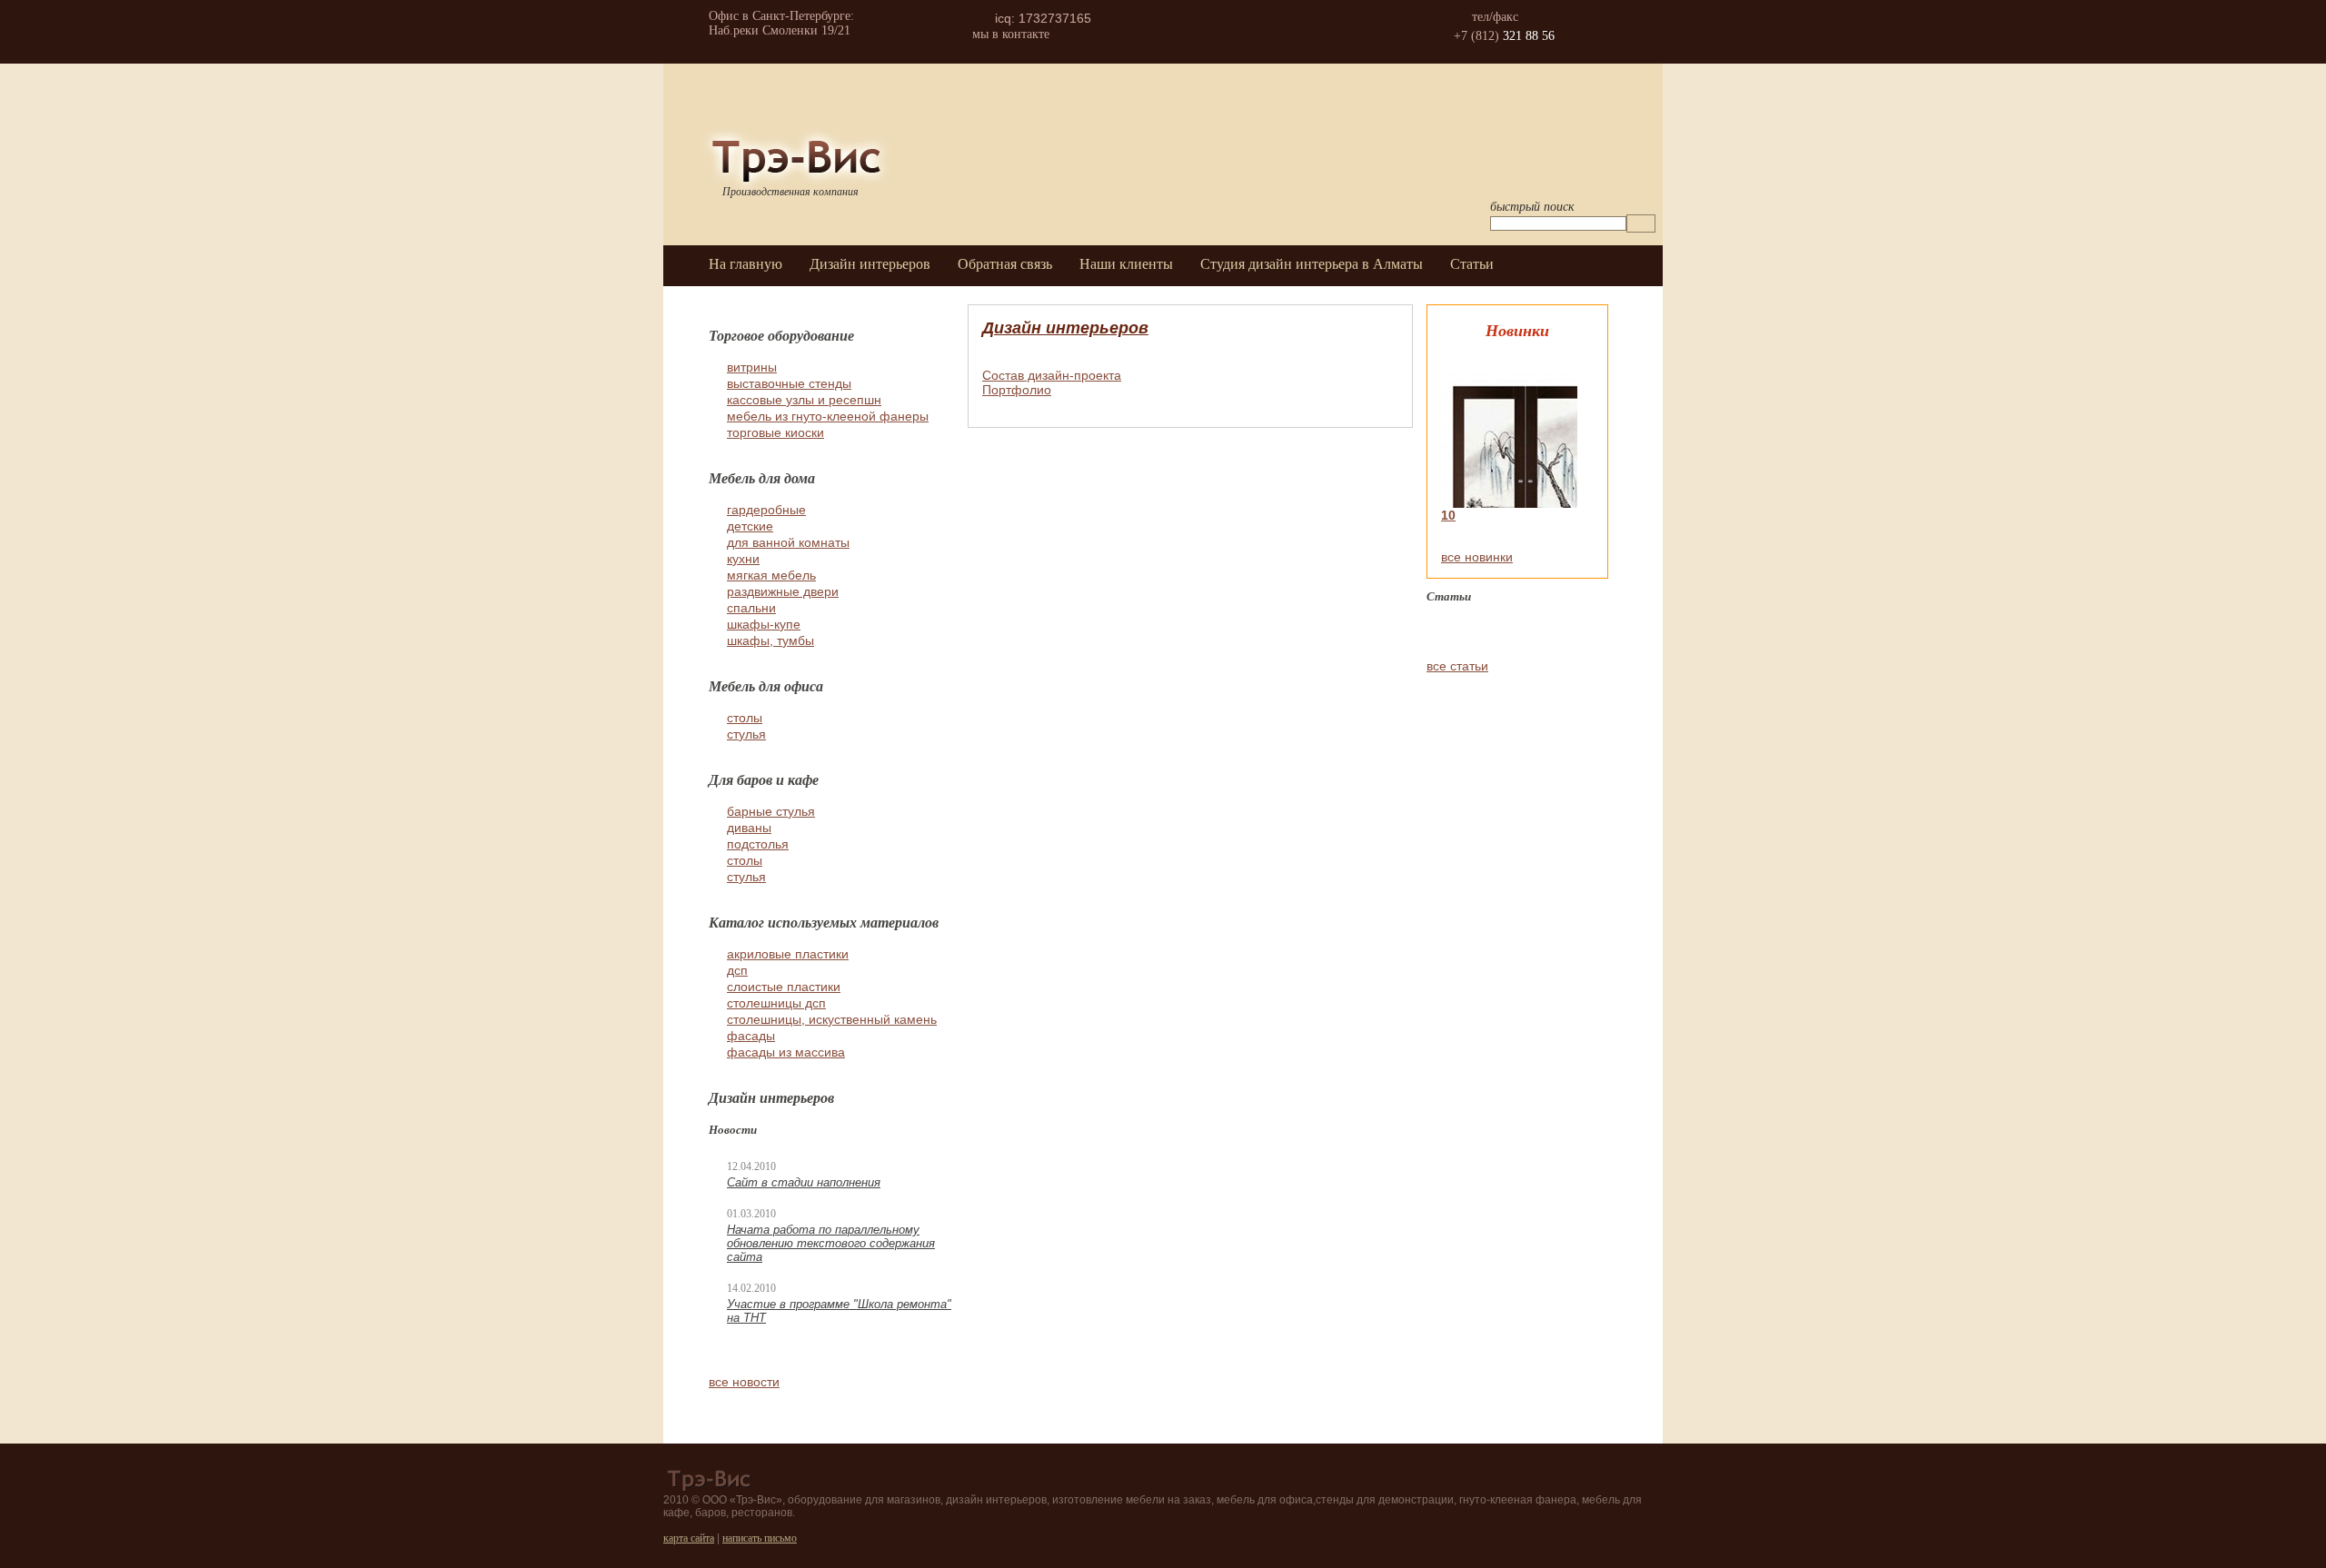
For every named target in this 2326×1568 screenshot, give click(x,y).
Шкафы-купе (764, 624)
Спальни (751, 608)
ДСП (737, 970)
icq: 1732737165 (1043, 18)
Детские (750, 526)
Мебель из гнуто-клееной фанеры (828, 416)
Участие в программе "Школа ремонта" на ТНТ (839, 1311)
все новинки (1477, 557)
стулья (746, 734)
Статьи (1472, 264)
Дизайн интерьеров (870, 264)
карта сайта (689, 1538)
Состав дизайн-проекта (1052, 375)
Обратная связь (1005, 264)
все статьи (1457, 666)
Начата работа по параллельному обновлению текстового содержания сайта (831, 1243)
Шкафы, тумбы (770, 640)
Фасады (751, 1036)
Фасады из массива (786, 1052)
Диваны (749, 828)
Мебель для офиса (766, 686)
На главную (746, 264)
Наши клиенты (1126, 264)
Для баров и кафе (764, 779)
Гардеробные (766, 510)
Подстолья (758, 844)
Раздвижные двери (783, 591)
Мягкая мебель (771, 575)
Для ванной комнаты (788, 542)
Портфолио (1017, 390)
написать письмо (760, 1538)
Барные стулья (771, 811)
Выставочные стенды (789, 383)
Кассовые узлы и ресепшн (804, 400)
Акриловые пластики (788, 954)
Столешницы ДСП (776, 1003)
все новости (744, 1382)
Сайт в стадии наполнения (804, 1182)
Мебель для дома (762, 478)
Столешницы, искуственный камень (832, 1019)
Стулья (746, 877)
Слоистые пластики (784, 987)
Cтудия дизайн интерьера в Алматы (1312, 264)
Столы (745, 860)
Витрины (752, 367)
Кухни (743, 559)
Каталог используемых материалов (824, 922)
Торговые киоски (775, 432)
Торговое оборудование (781, 335)
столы (745, 718)
